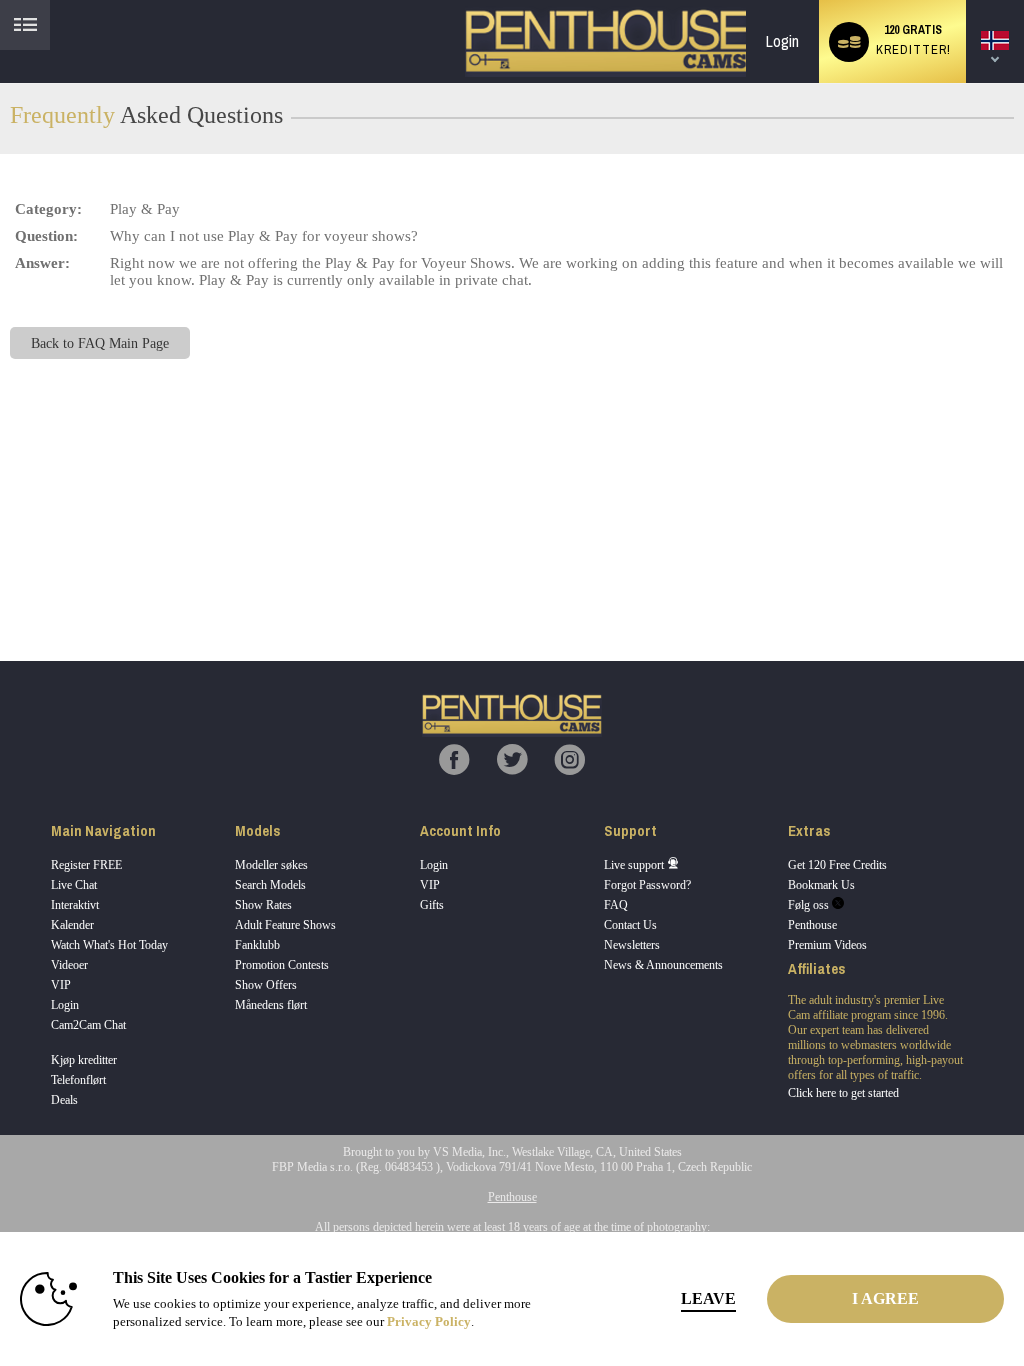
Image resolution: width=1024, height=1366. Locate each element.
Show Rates (263, 905)
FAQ (616, 905)
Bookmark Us (821, 885)
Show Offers (266, 985)
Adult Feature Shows (285, 925)
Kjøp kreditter (84, 1060)
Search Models (270, 885)
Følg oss (810, 905)
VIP (61, 985)
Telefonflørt (78, 1080)
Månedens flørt (271, 1005)
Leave (708, 1298)
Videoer (69, 965)
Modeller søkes (271, 865)
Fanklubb (257, 945)
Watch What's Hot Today (109, 945)
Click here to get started (843, 1093)
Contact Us (630, 925)
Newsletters (632, 945)
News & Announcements (663, 965)
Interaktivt (75, 905)
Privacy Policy (429, 1321)
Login (782, 41)
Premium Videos (827, 945)
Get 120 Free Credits (837, 865)
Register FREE (86, 865)
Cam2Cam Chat (88, 1025)
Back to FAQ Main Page (100, 343)
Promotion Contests (282, 965)
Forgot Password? (647, 885)
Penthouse (812, 925)
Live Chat (74, 885)
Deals (64, 1100)
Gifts (432, 905)
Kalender (72, 925)
